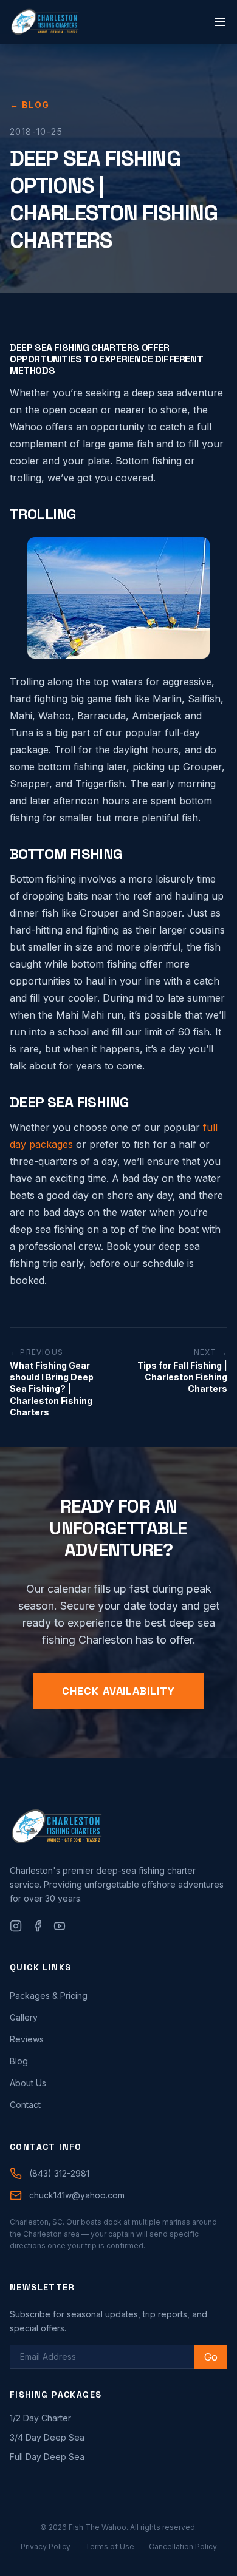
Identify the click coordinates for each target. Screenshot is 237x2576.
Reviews (27, 2039)
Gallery (24, 2017)
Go (211, 2357)
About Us (28, 2083)
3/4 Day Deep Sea (47, 2437)
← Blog (29, 105)
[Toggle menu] (220, 22)
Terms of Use (110, 2547)
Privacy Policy (46, 2547)
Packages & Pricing (49, 1995)
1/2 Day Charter (40, 2418)
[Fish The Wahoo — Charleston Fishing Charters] (45, 22)
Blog (19, 2061)
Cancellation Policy (183, 2547)
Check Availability (118, 1691)
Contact (25, 2105)
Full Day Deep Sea (47, 2457)
